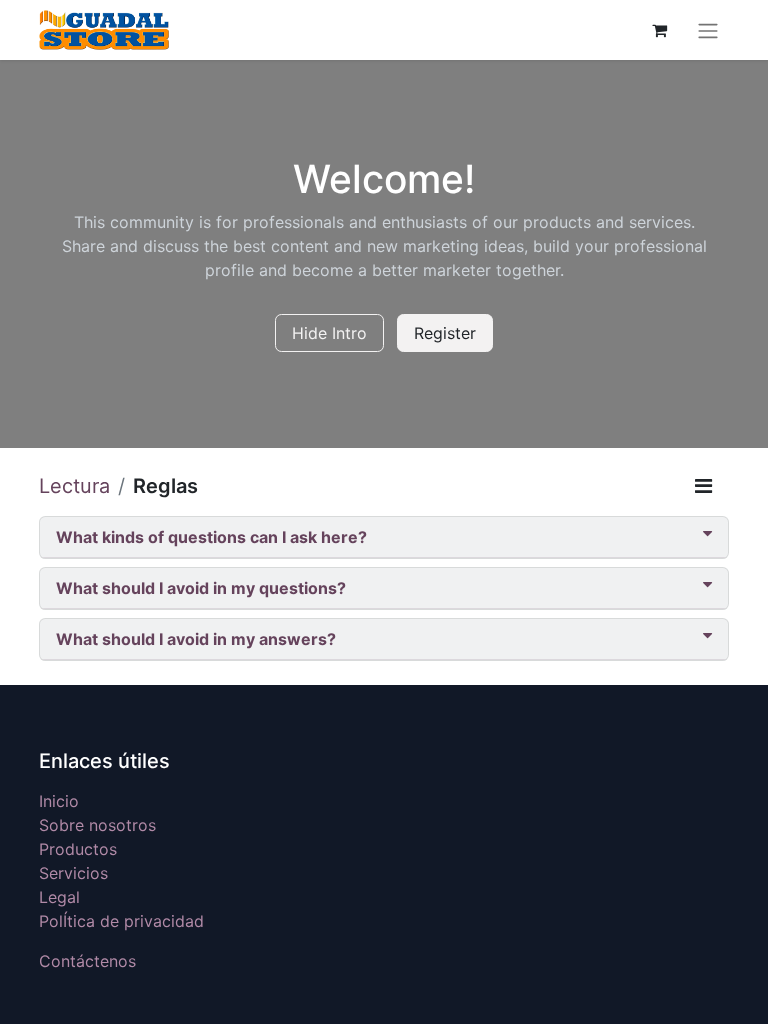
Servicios (73, 873)
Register (445, 333)
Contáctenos (87, 961)
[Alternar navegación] (708, 30)
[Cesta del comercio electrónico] (659, 30)
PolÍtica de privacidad (121, 921)
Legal (59, 897)
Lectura (74, 486)
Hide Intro (329, 333)
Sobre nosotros (97, 825)
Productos (78, 849)
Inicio (59, 801)
